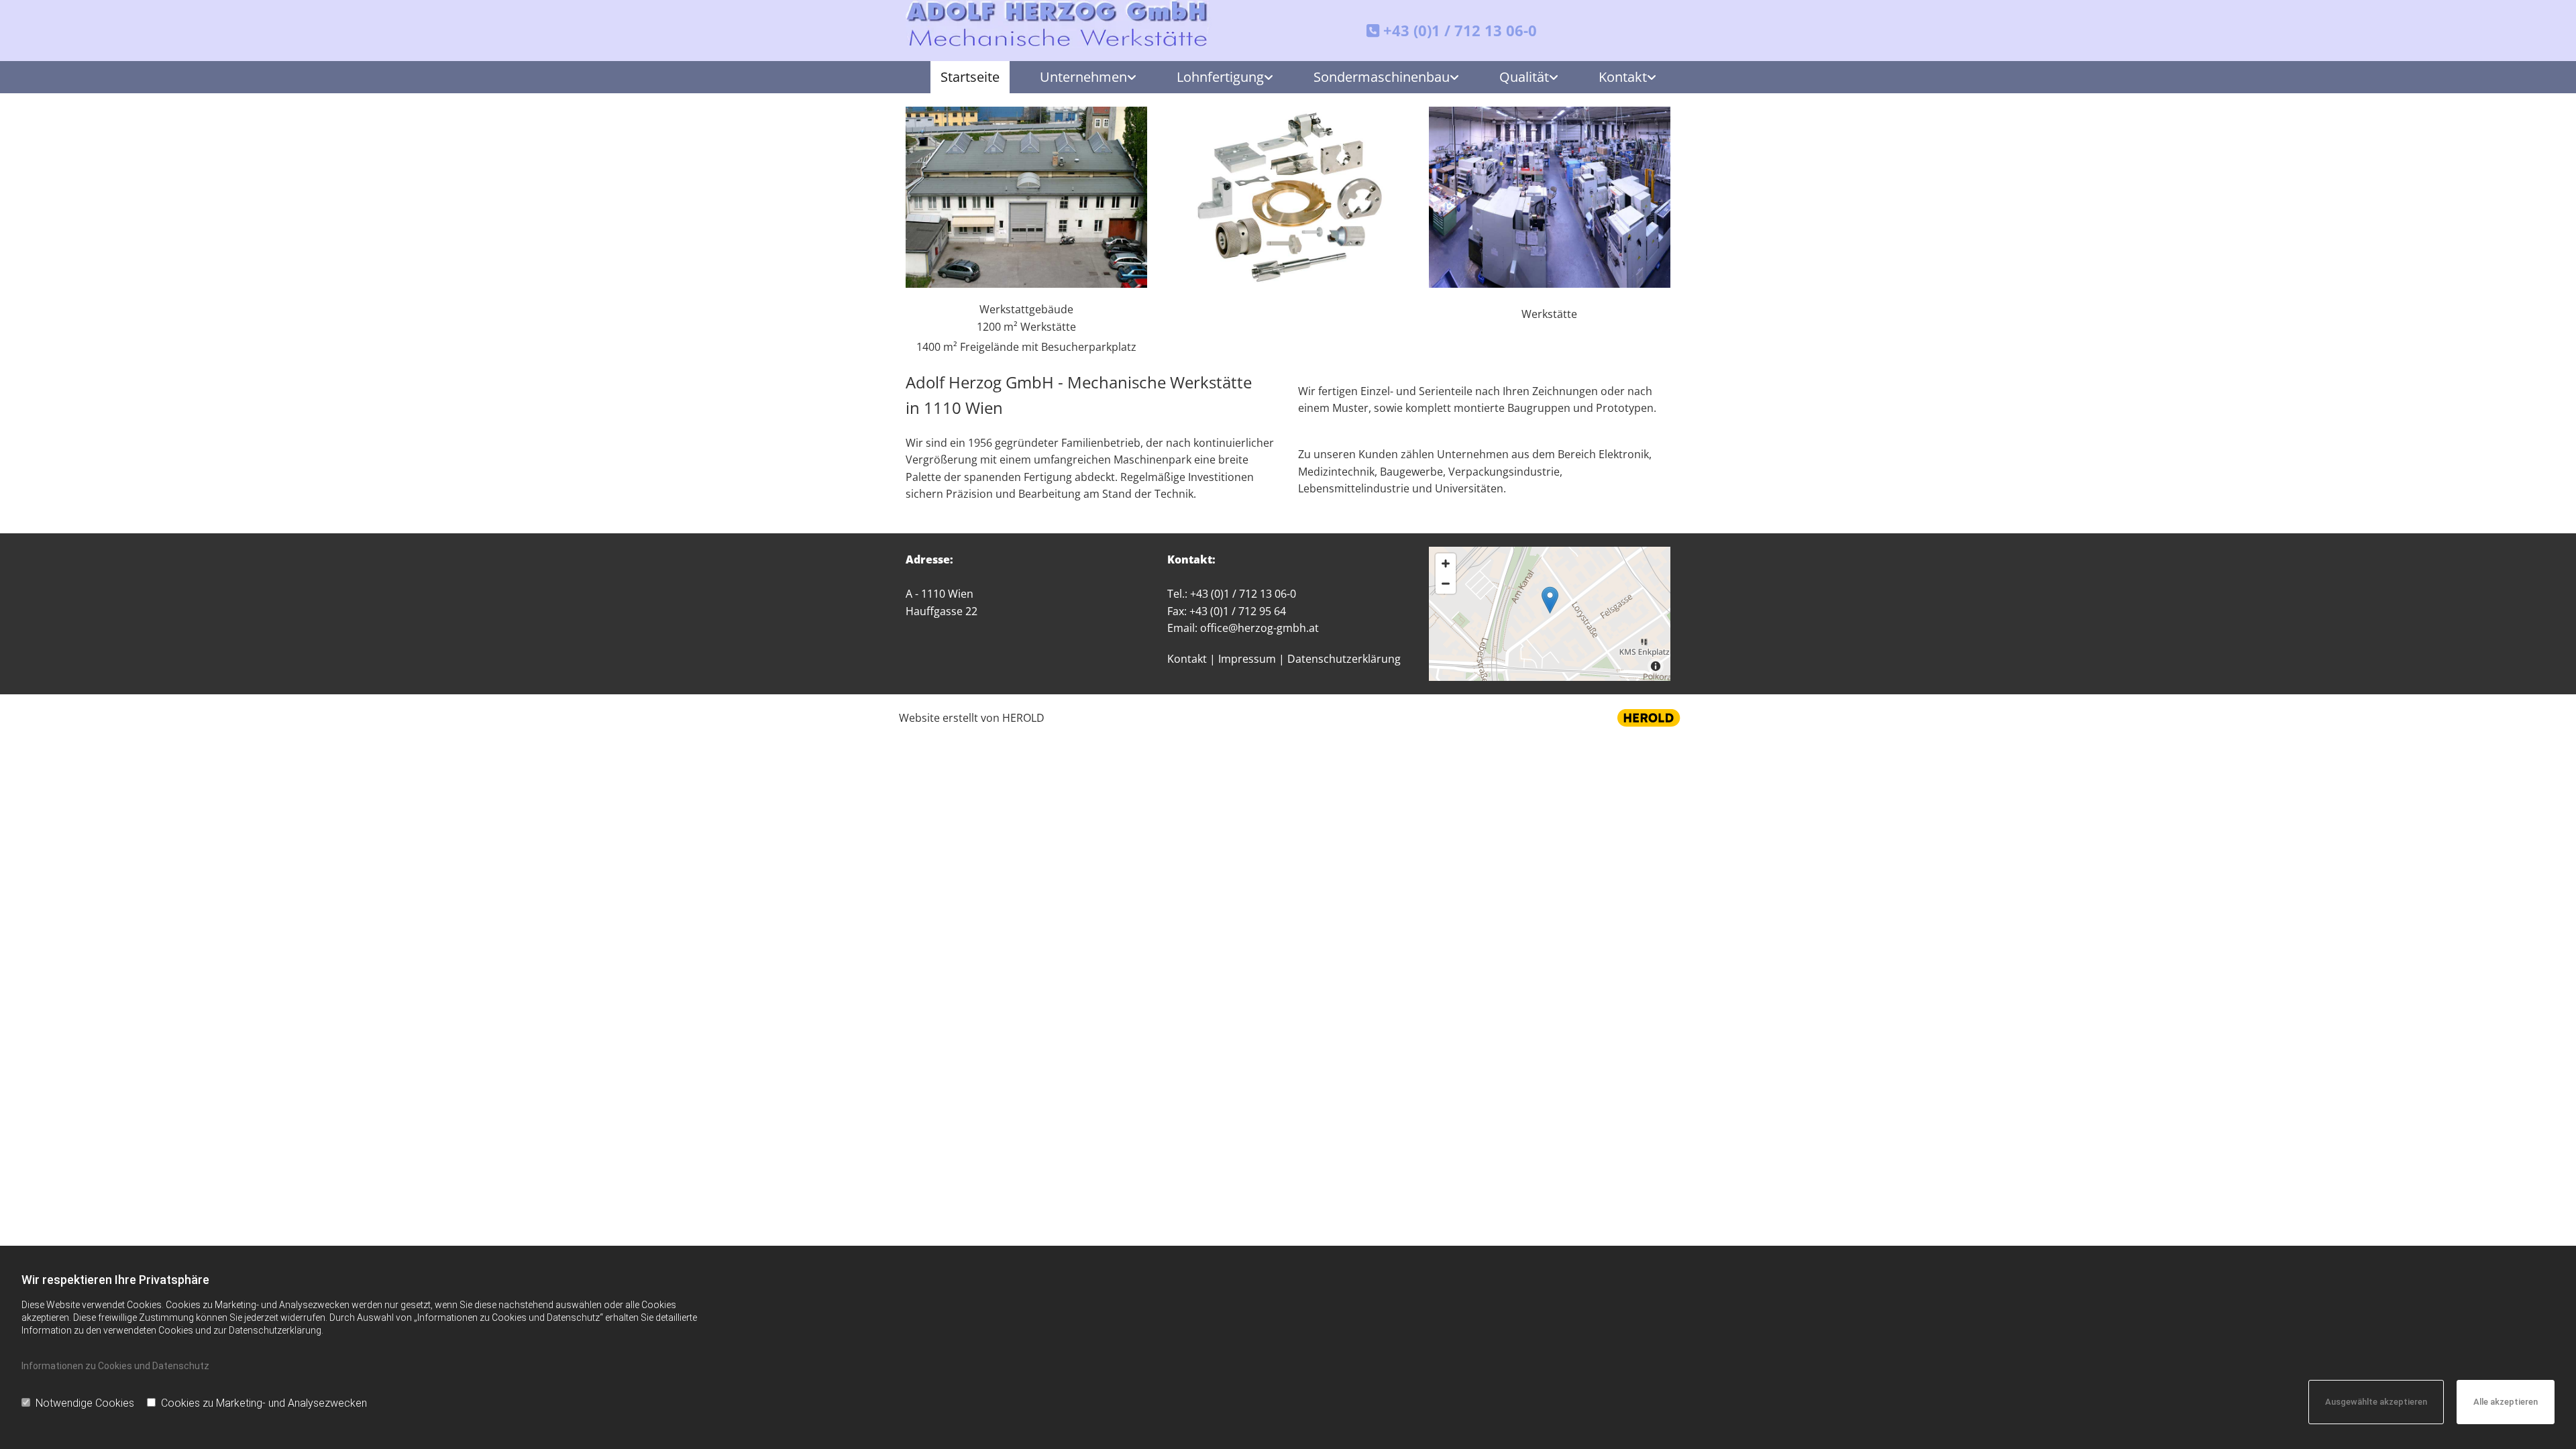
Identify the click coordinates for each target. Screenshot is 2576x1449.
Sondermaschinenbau (1382, 77)
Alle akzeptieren (2506, 1402)
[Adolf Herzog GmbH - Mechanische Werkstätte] (1059, 24)
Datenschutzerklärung (1344, 659)
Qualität (1524, 77)
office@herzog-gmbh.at (1259, 628)
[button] (1550, 600)
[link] (1078, 77)
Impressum (1247, 659)
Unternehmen (1083, 77)
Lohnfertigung (1220, 77)
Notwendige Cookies (85, 1403)
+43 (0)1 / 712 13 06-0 (1460, 30)
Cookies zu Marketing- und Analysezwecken (264, 1403)
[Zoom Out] (1446, 584)
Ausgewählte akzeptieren (2376, 1402)
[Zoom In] (1446, 563)
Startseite (970, 77)
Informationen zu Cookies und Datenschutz (115, 1366)
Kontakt (1623, 77)
